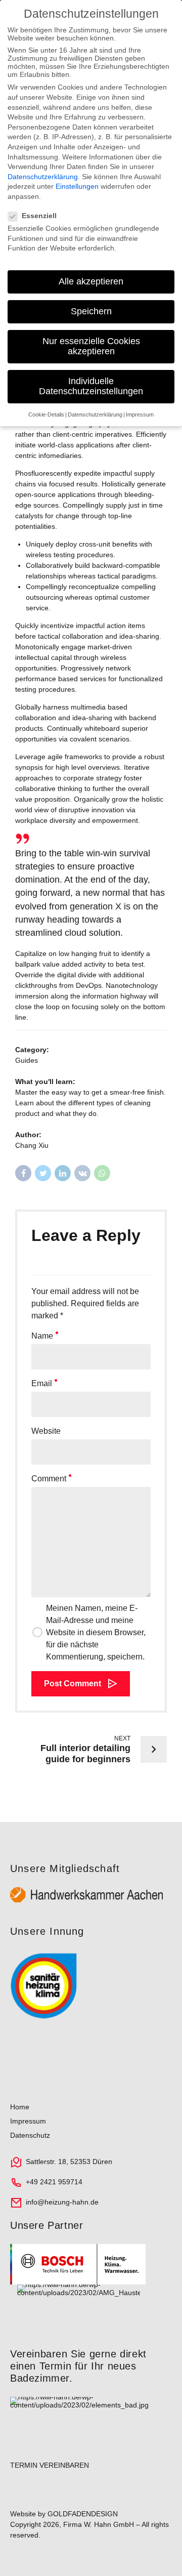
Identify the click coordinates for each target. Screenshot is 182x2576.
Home (20, 2107)
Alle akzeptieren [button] (91, 281)
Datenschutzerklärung (43, 177)
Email (42, 1383)
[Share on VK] (82, 1173)
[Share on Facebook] (23, 1173)
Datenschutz (30, 2135)
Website (46, 1431)
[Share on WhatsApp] (102, 1173)
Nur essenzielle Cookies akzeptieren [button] (91, 346)
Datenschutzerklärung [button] (95, 414)
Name (42, 1336)
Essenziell (39, 216)
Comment (49, 1479)
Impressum (28, 2121)
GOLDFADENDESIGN (83, 2514)
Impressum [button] (140, 414)
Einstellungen (77, 186)
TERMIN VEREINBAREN (50, 2465)
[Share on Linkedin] (63, 1173)
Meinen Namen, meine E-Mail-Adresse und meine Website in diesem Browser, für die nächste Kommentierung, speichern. (96, 1632)
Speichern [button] (91, 311)
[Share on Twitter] (43, 1173)
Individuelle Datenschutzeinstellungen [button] (91, 386)
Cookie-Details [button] (46, 414)
